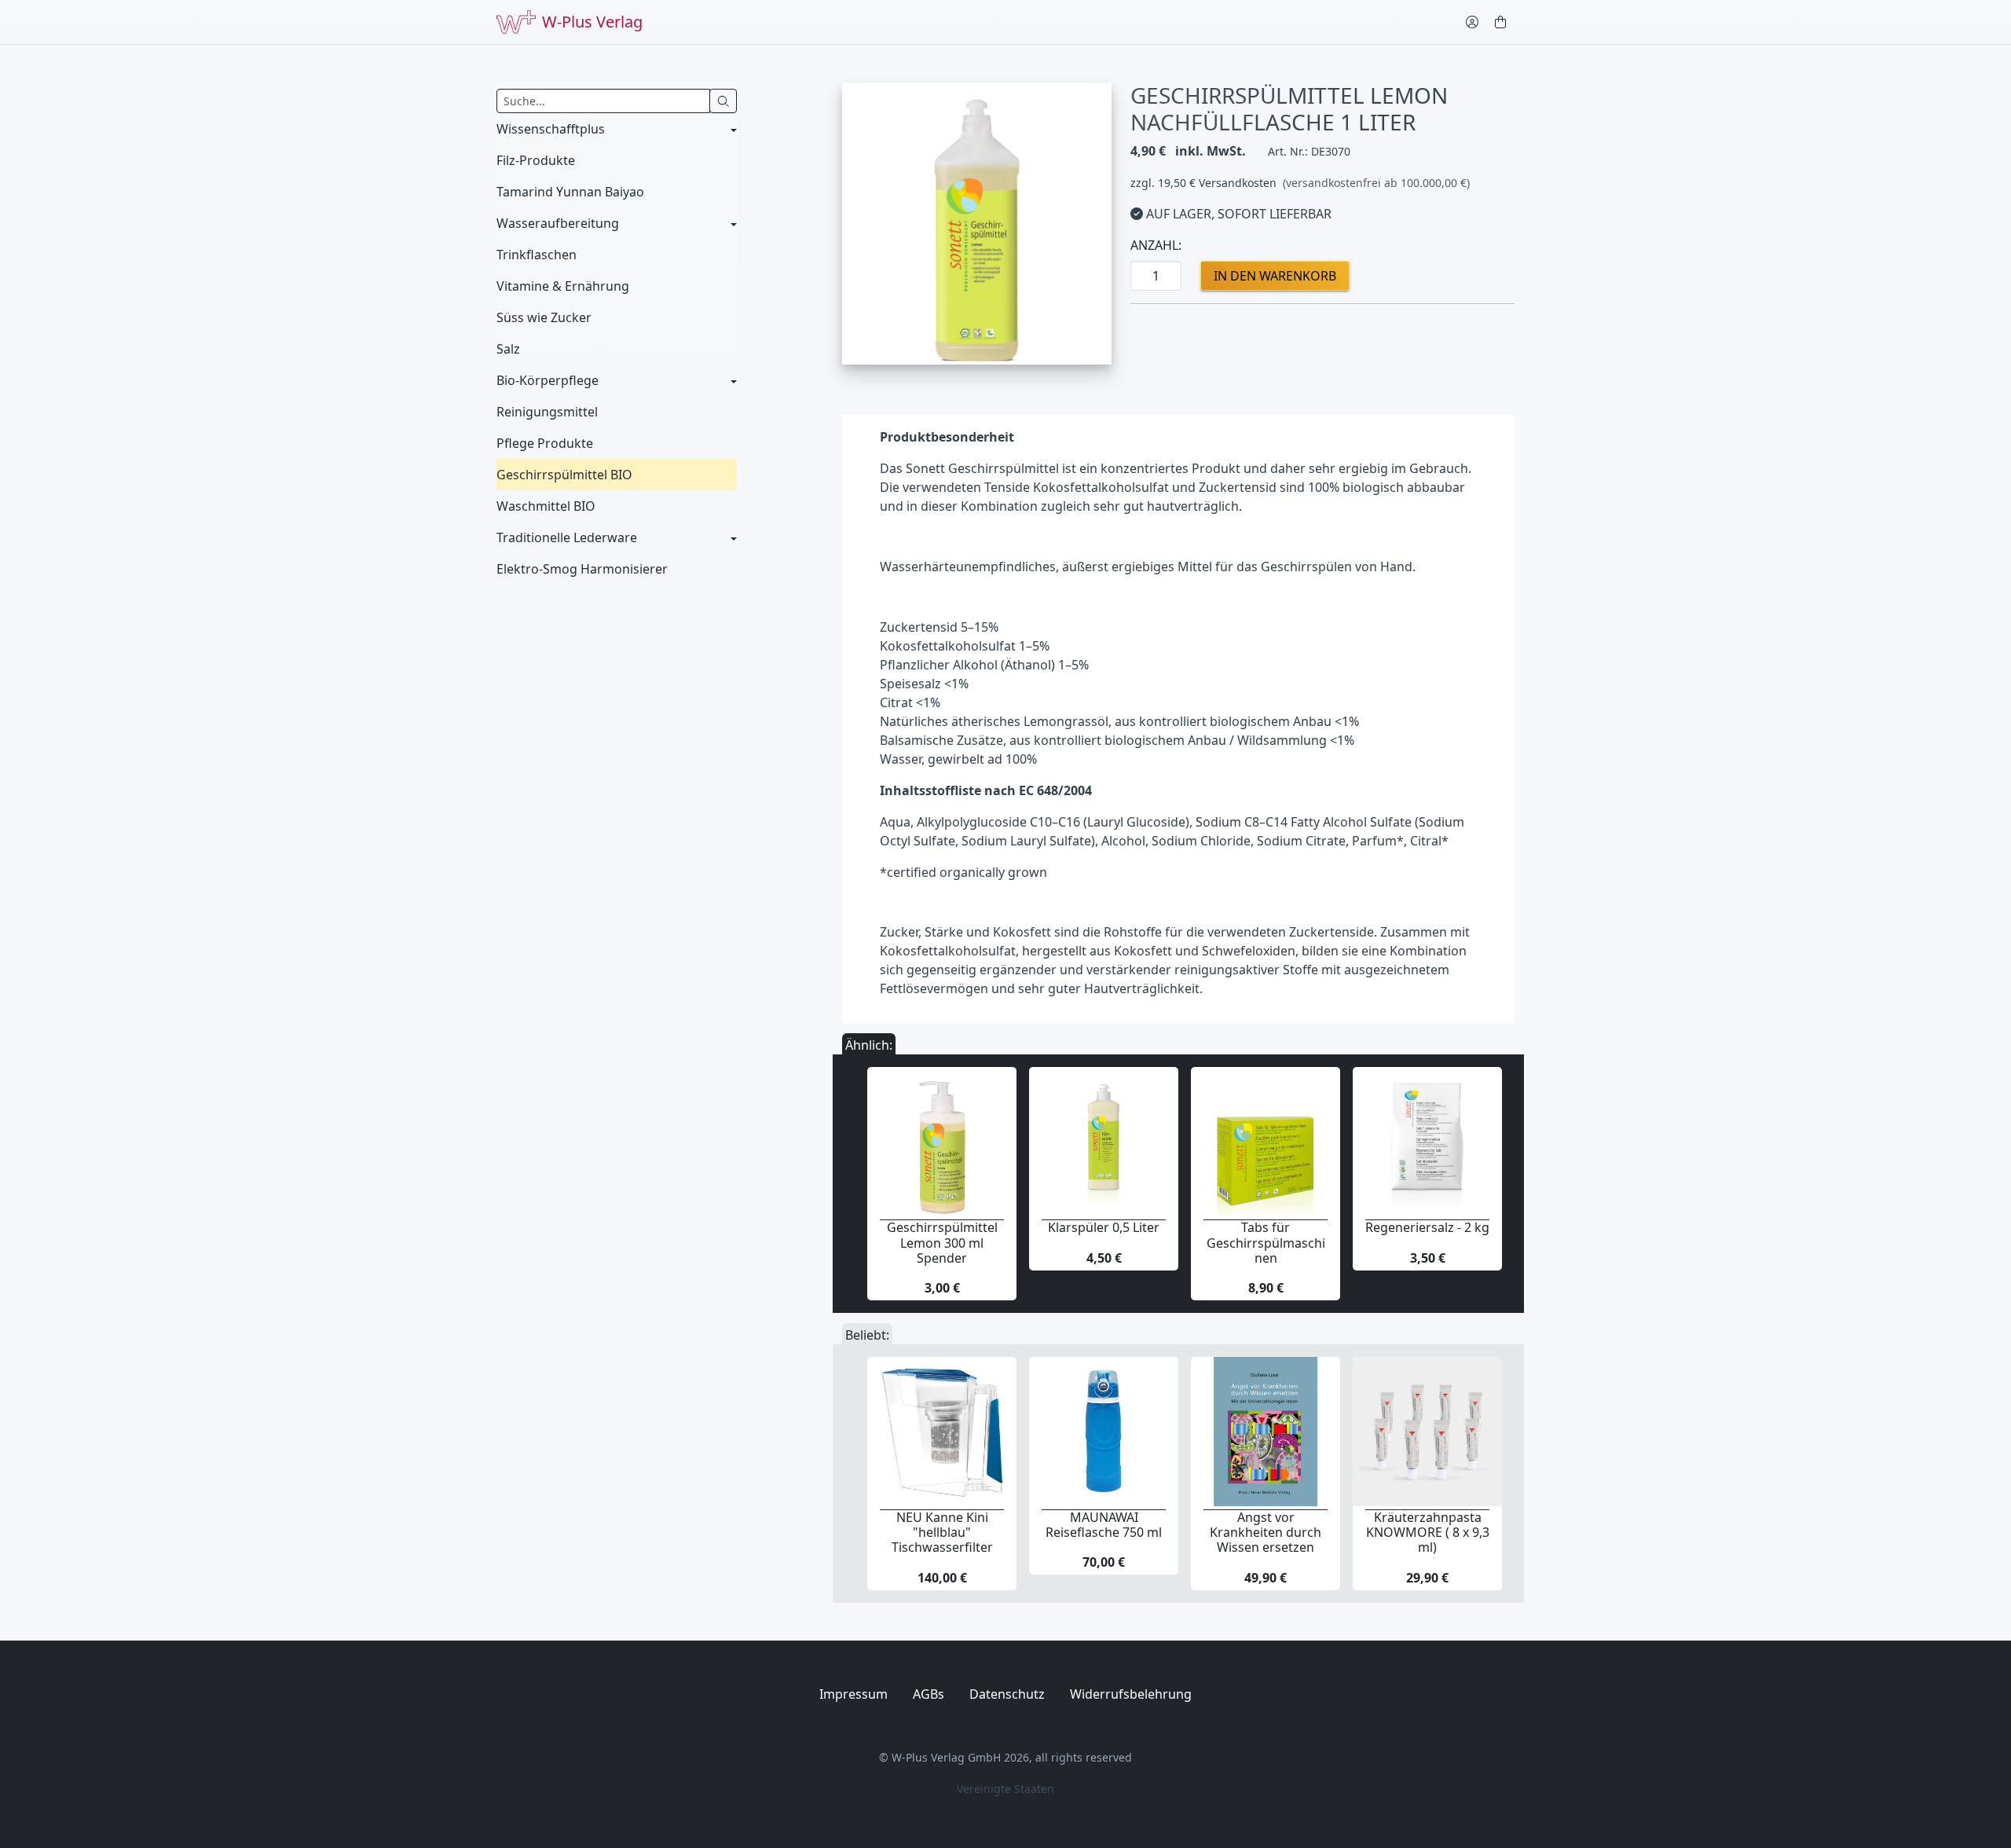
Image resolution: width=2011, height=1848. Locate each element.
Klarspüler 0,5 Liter (1104, 1227)
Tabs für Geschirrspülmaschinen (1266, 1242)
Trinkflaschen (537, 255)
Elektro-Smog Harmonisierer (582, 569)
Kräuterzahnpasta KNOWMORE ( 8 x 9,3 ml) (1428, 1532)
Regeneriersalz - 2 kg (1427, 1227)
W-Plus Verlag (592, 22)
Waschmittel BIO (546, 506)
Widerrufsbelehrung (1131, 1694)
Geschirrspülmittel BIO (564, 475)
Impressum (853, 1694)
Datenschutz (1007, 1694)
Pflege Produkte (545, 443)
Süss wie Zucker (544, 317)
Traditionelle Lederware (567, 537)
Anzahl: (1156, 245)
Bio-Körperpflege (548, 380)
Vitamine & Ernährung (563, 286)
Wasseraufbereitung (558, 223)
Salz (508, 349)
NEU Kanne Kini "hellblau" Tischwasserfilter (942, 1532)
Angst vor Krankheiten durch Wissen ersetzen (1266, 1532)
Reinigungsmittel (547, 412)
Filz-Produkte (536, 160)
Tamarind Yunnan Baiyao (570, 192)
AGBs (929, 1694)
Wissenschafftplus (551, 129)
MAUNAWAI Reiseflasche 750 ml (1104, 1525)
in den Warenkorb (1275, 276)
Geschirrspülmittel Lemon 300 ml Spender (942, 1242)
